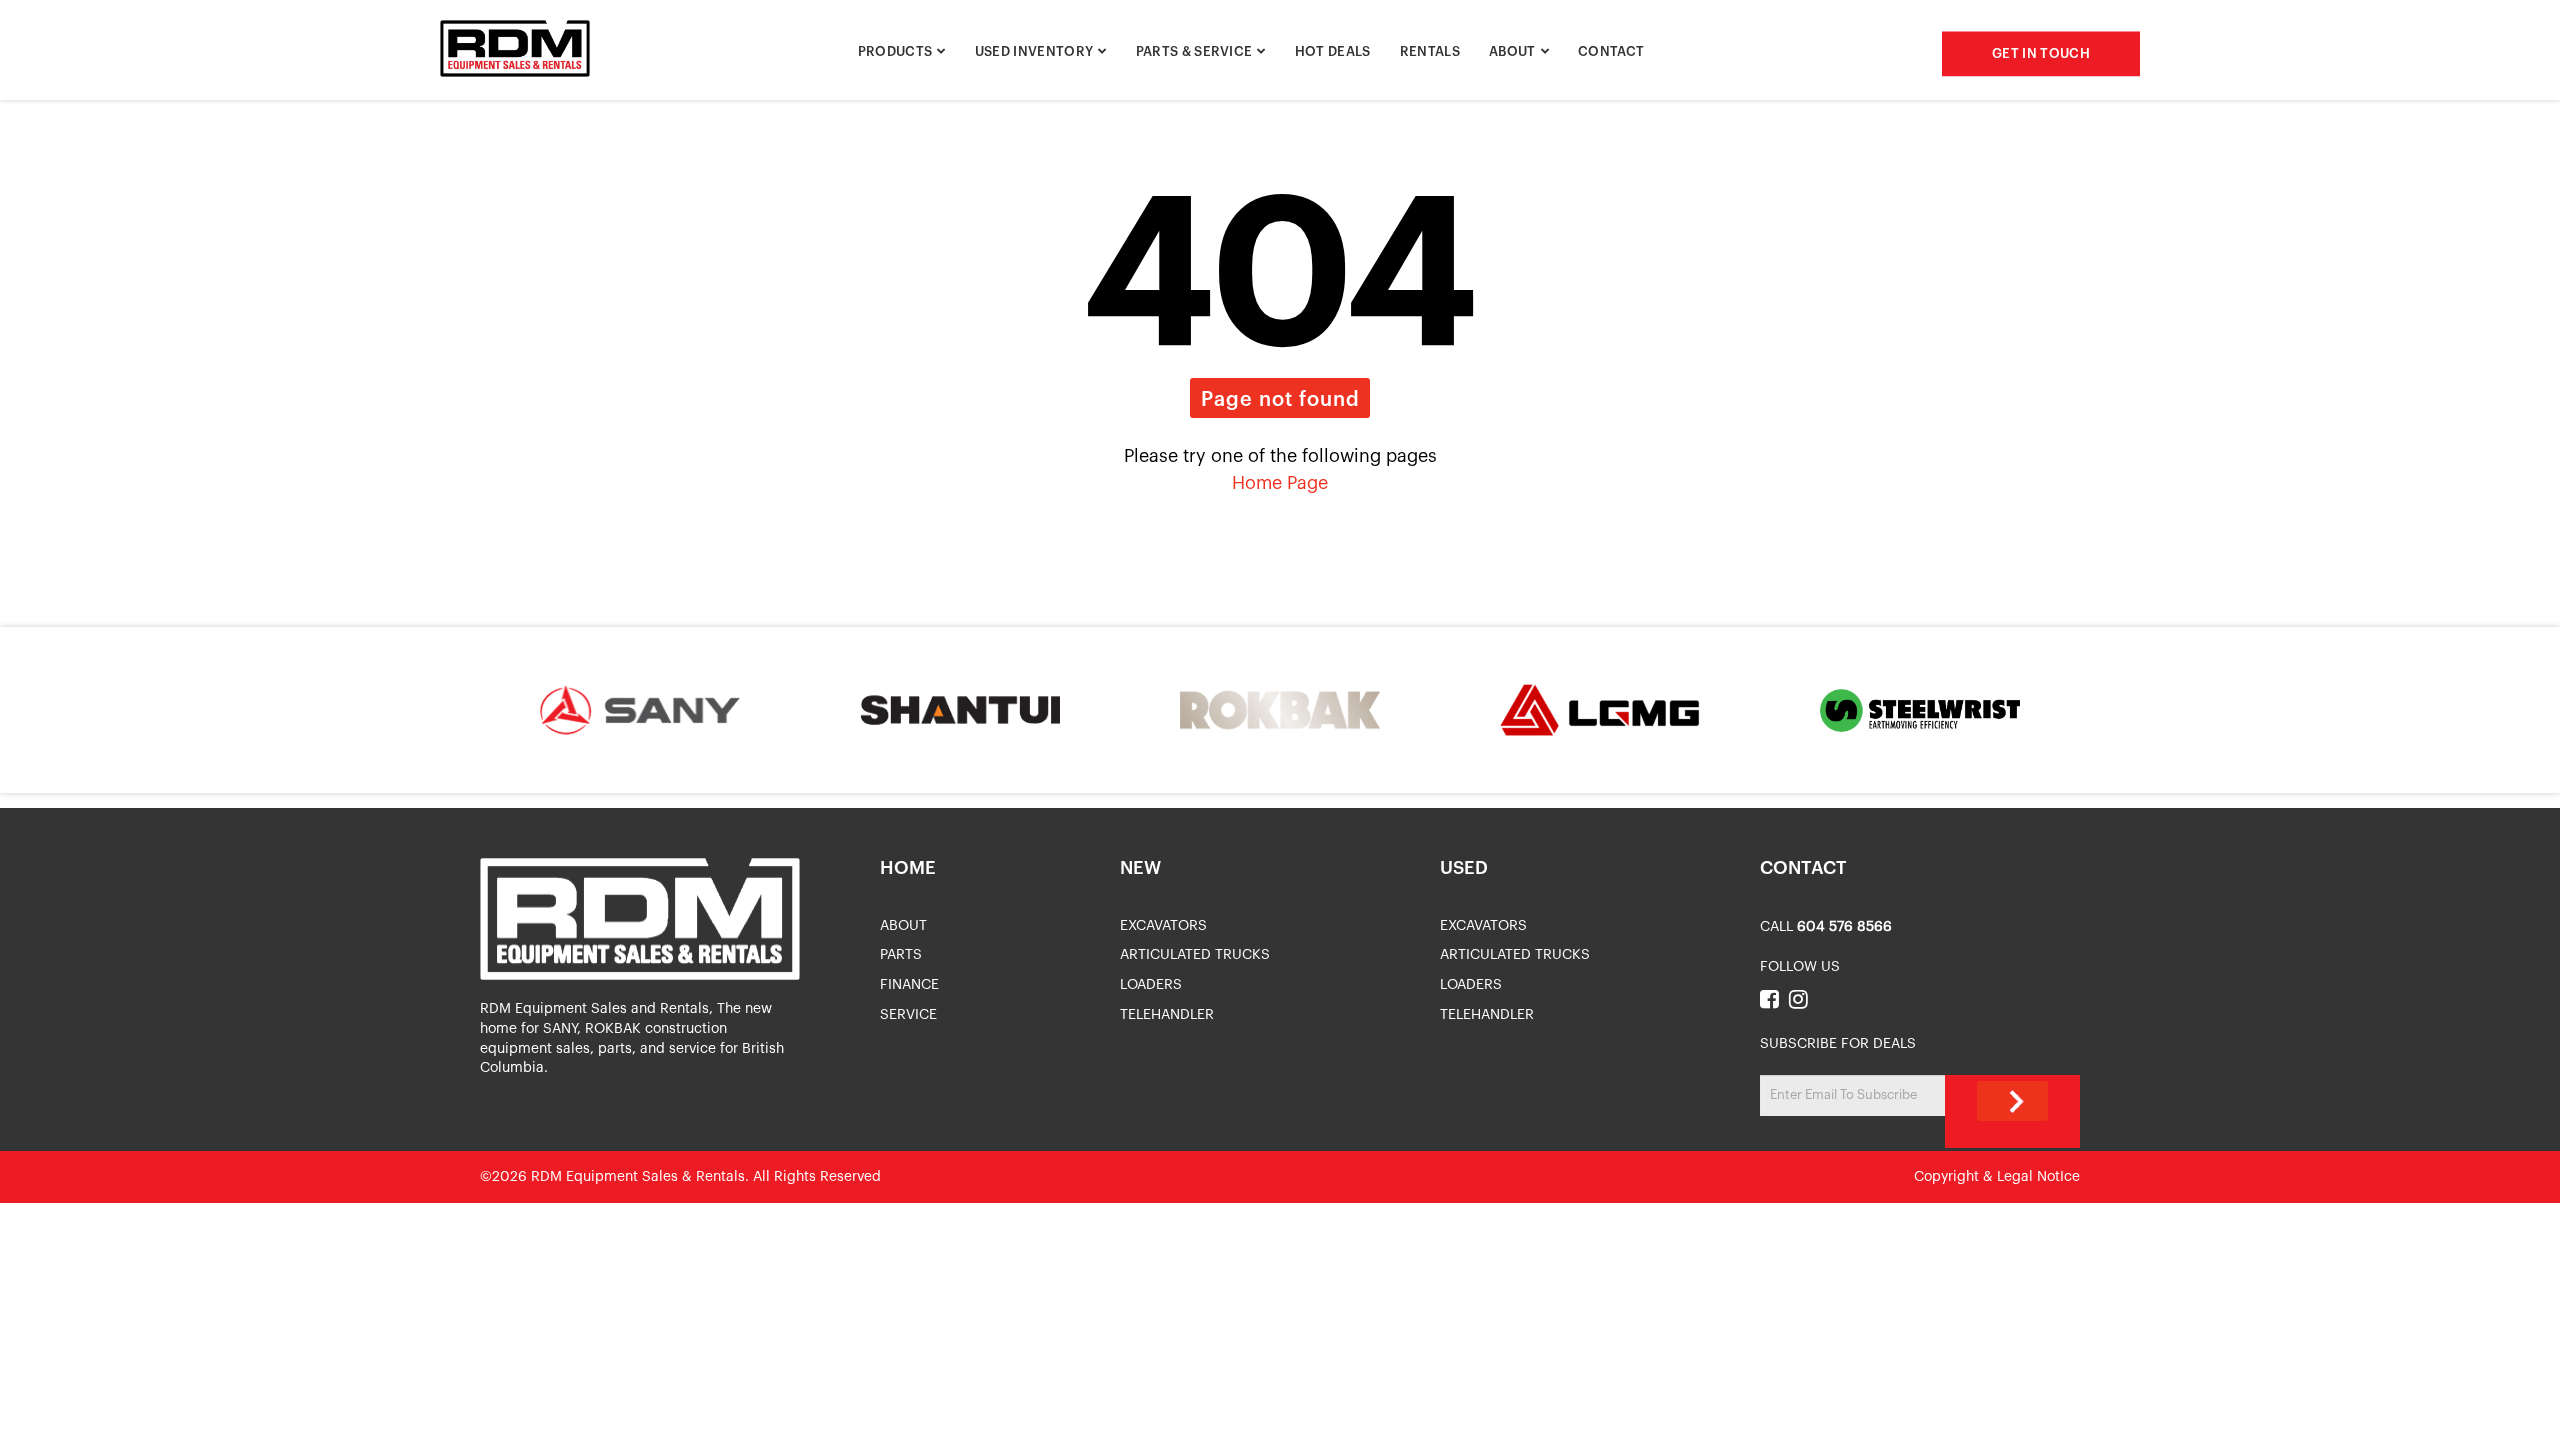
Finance (909, 985)
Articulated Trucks (1195, 955)
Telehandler (1167, 1015)
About (1512, 51)
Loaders (1151, 985)
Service (908, 1015)
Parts (901, 955)
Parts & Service (1194, 51)
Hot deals (1333, 51)
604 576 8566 (1844, 927)
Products (895, 51)
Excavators (1163, 926)
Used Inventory (1034, 51)
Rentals (1430, 51)
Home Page (1280, 483)
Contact (1611, 51)
